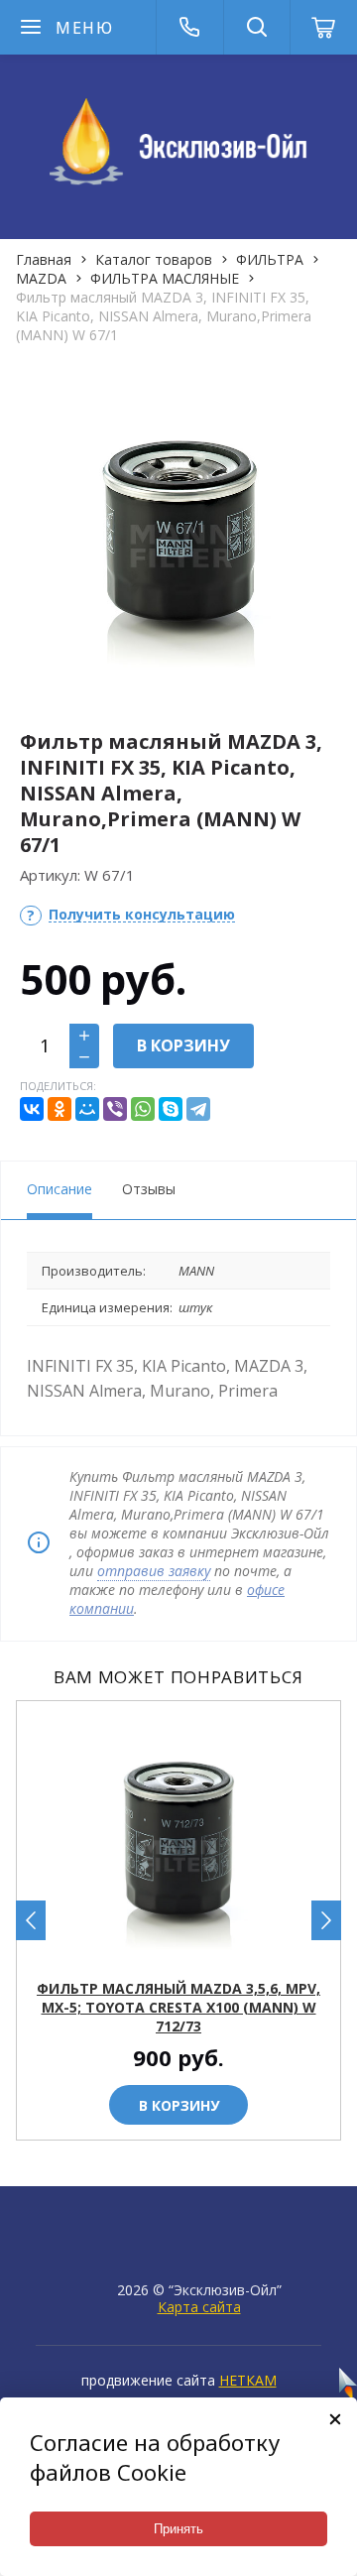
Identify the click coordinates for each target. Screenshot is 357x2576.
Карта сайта (199, 2307)
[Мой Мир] (87, 1109)
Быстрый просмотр (189, 1951)
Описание (59, 1189)
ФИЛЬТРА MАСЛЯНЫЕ (165, 278)
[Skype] (171, 1109)
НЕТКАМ (248, 2380)
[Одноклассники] (59, 1109)
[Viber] (115, 1109)
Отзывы (149, 1189)
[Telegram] (198, 1109)
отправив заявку (154, 1571)
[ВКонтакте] (32, 1109)
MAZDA (41, 278)
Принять (178, 2529)
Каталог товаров (154, 259)
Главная (44, 259)
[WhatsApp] (143, 1109)
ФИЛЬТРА (270, 259)
